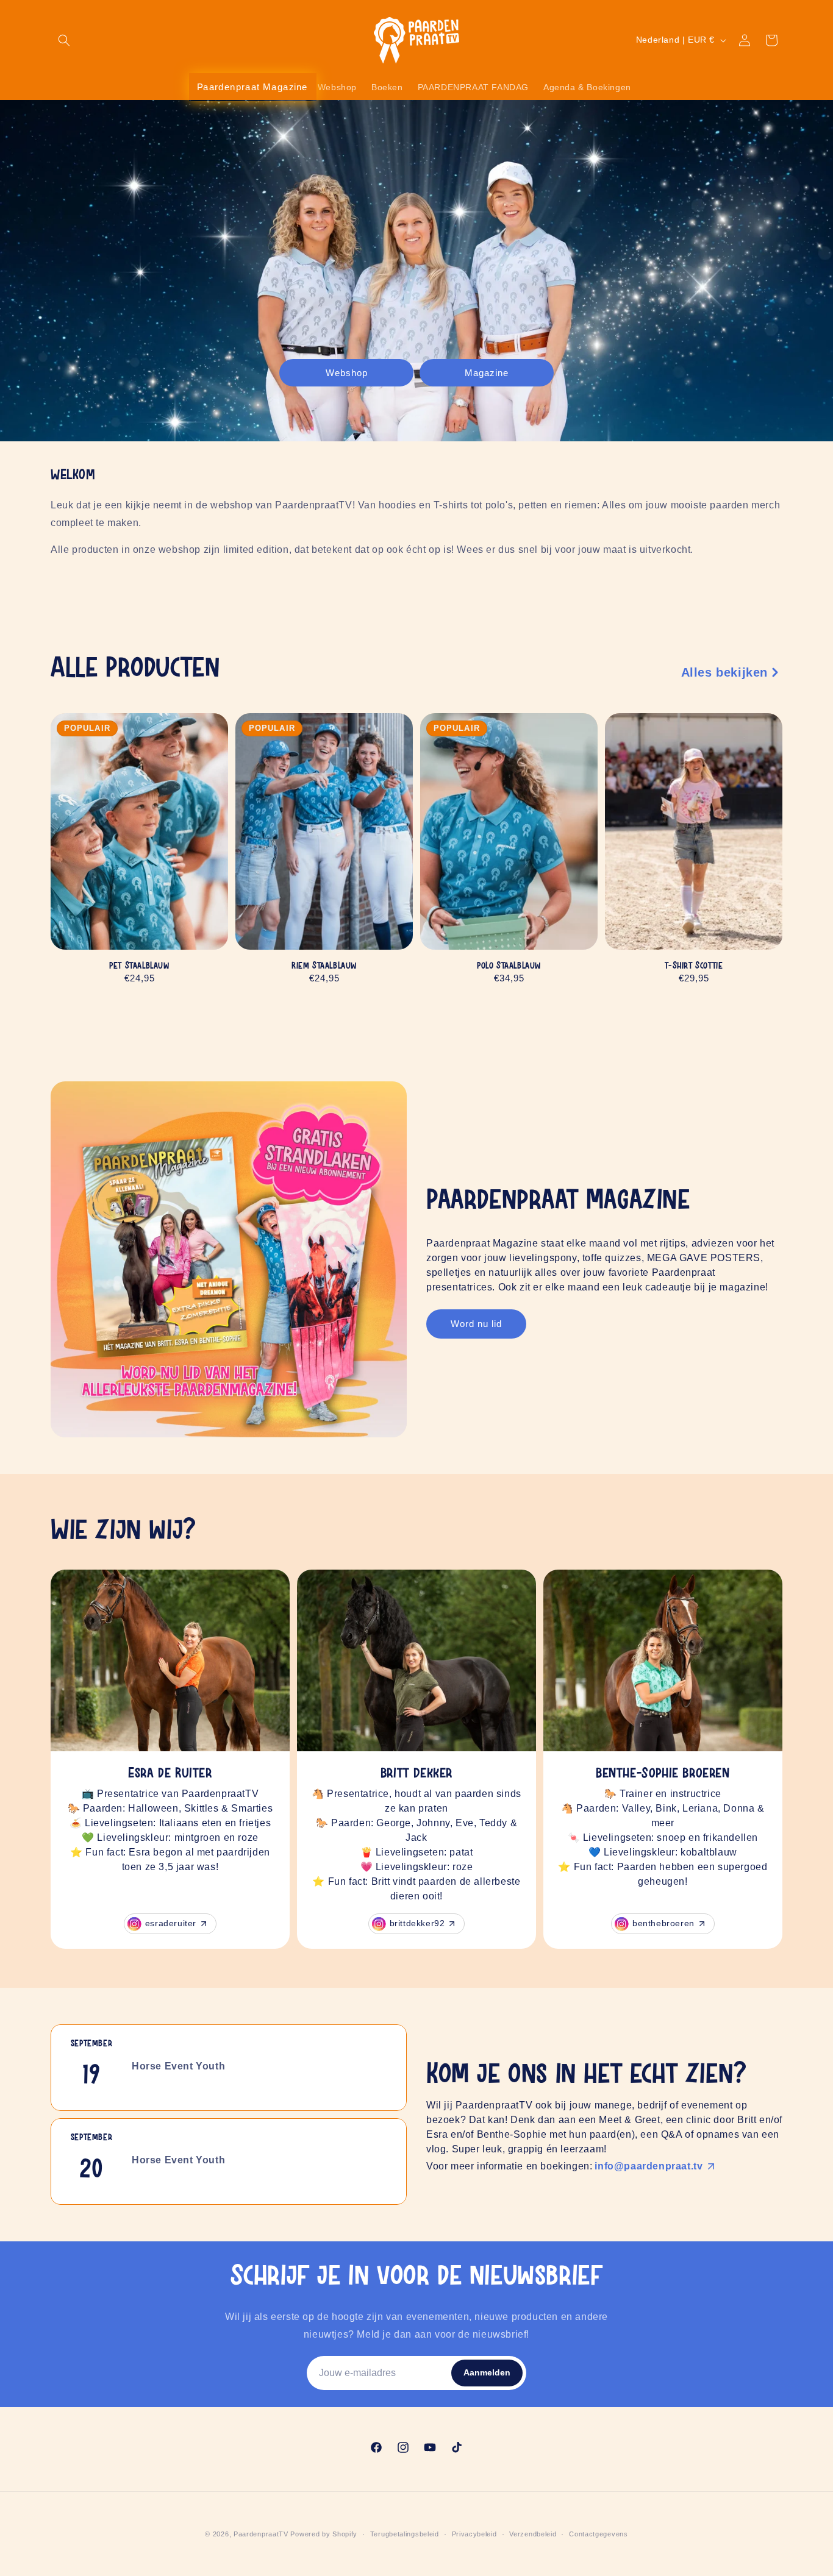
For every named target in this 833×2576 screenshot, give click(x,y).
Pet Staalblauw (139, 966)
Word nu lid (476, 1324)
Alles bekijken (724, 672)
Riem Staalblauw (324, 966)
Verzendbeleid (533, 2534)
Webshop (347, 372)
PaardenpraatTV (261, 2534)
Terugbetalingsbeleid (405, 2534)
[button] (64, 40)
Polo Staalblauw (509, 966)
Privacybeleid (474, 2534)
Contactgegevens (599, 2534)
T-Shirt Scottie (694, 966)
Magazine (487, 372)
